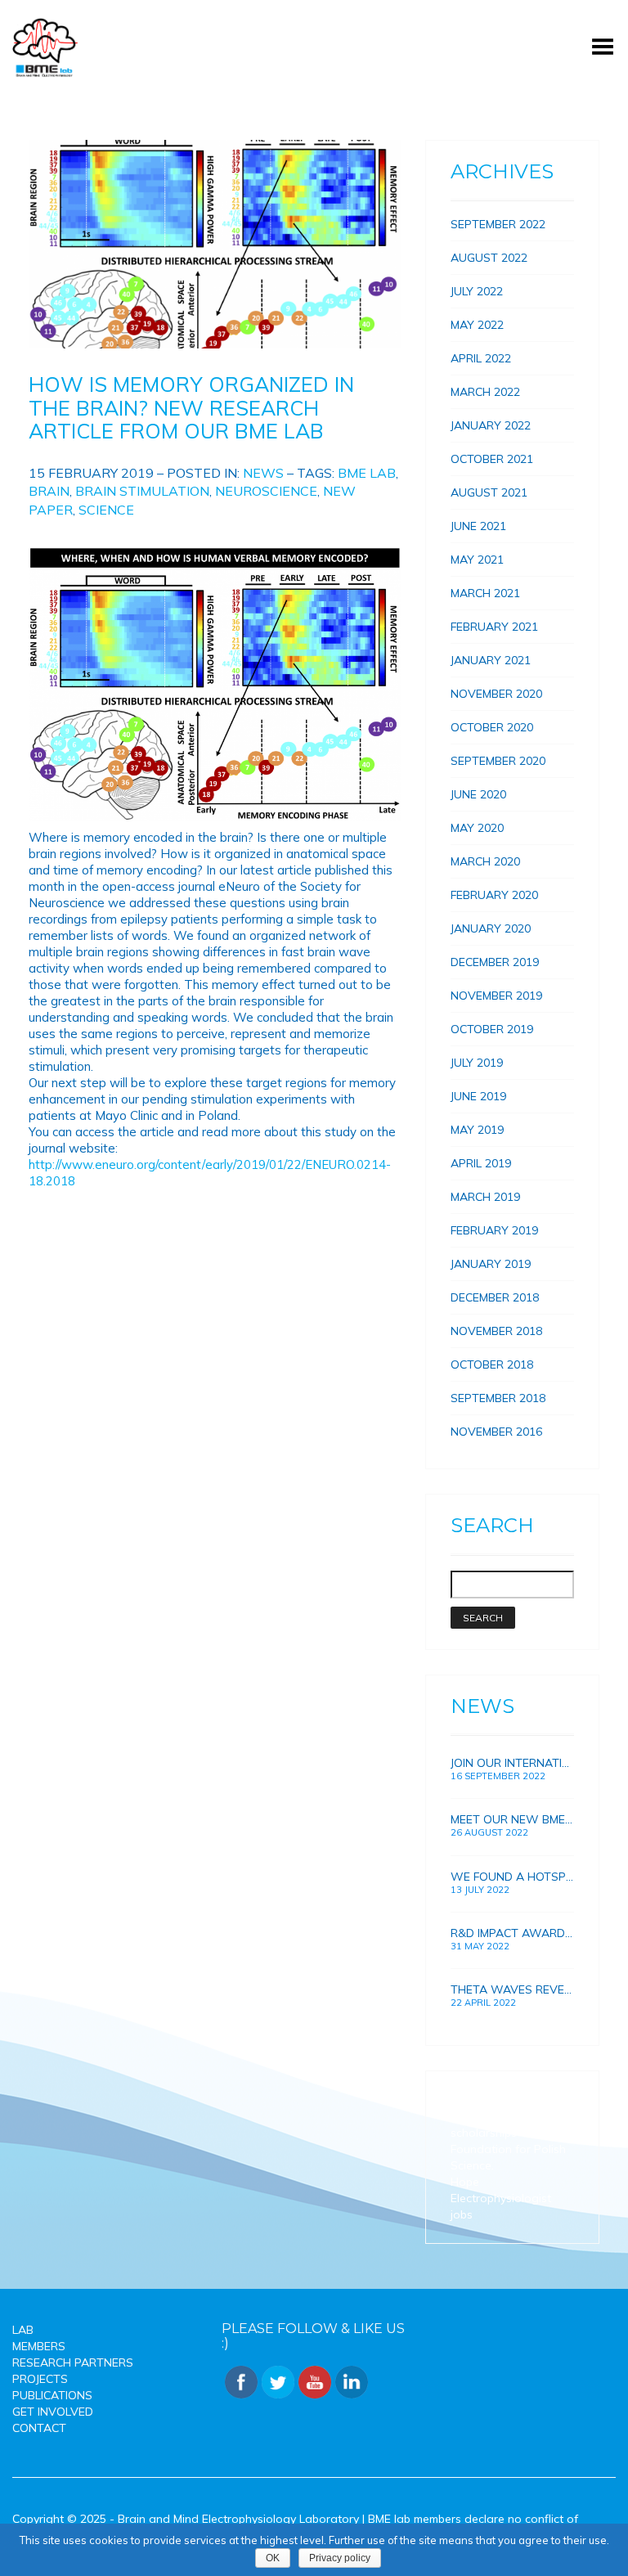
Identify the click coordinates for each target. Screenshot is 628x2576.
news (263, 473)
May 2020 (477, 828)
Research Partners (73, 2362)
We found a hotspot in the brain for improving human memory (512, 1877)
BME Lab (367, 473)
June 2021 (478, 526)
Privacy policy (340, 2558)
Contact (39, 2428)
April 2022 (481, 358)
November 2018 (496, 1331)
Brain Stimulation (142, 491)
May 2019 (477, 1130)
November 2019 (496, 996)
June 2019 (478, 1096)
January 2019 (491, 1264)
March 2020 (485, 861)
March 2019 (485, 1197)
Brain (49, 491)
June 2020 (478, 794)
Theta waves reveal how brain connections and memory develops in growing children (512, 1989)
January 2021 (491, 660)
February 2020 (494, 895)
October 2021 (492, 459)
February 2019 (494, 1230)
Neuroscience (266, 491)
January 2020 (491, 928)
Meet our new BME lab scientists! (512, 1819)
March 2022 (485, 392)
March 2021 (485, 593)
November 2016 (496, 1432)
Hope (465, 2182)
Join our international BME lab (512, 1763)
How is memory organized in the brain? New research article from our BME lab (191, 407)
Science (106, 510)
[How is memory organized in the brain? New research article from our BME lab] (215, 245)
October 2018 (492, 1364)
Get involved (53, 2412)
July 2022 (477, 291)
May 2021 (477, 560)
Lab (23, 2330)
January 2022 (491, 425)
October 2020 (492, 727)
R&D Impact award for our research (512, 1933)
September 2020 (498, 761)
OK (273, 2558)
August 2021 (489, 492)
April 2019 (481, 1163)
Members (39, 2346)
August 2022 (489, 258)
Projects (40, 2379)
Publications (52, 2395)
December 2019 (495, 962)
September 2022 (498, 224)
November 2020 (496, 694)
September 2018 (498, 1398)
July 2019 (477, 1063)
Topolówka (481, 2100)
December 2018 (495, 1297)
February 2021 (494, 627)
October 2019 (492, 1029)
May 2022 (477, 325)
